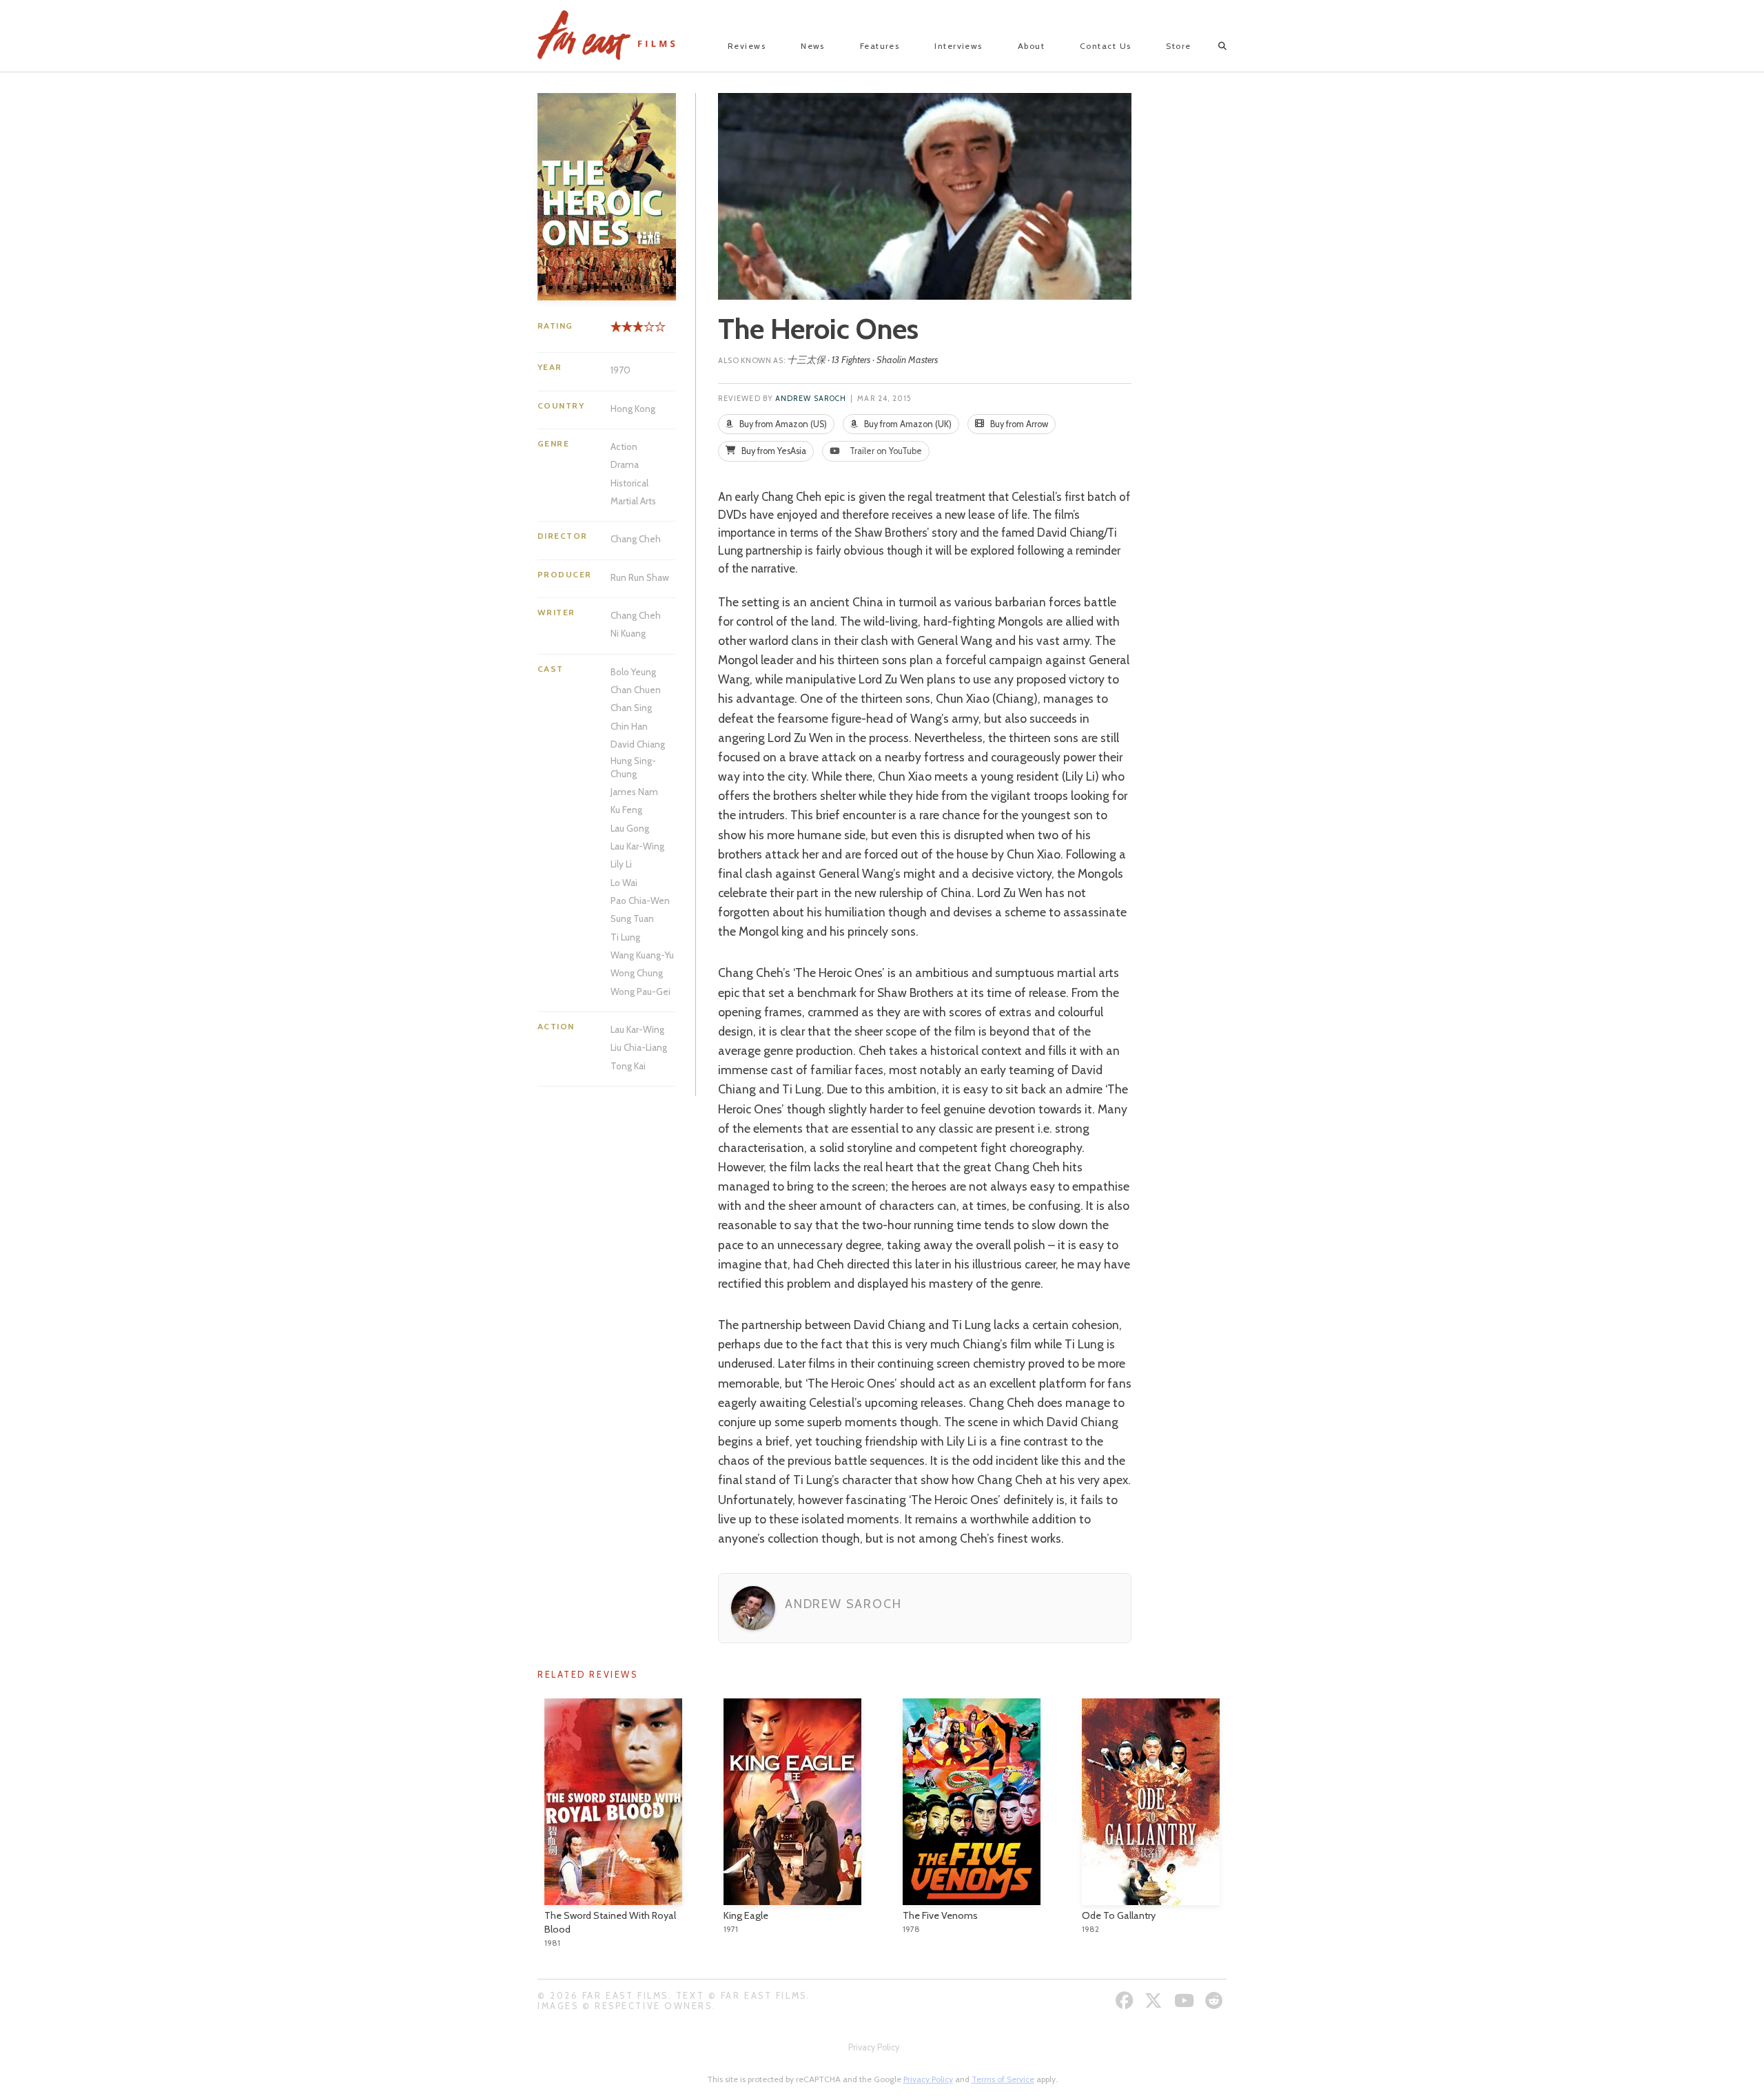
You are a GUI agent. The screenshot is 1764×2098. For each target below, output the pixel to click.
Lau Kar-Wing (637, 846)
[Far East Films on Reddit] (1216, 2001)
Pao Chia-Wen (640, 901)
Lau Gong (630, 828)
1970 (621, 370)
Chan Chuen (636, 690)
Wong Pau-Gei (640, 991)
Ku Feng (626, 810)
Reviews (747, 46)
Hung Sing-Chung (633, 767)
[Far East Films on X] (1155, 2001)
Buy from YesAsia (773, 451)
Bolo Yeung (633, 672)
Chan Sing (631, 708)
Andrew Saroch (811, 399)
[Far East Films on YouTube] (1186, 2001)
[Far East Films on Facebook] (1126, 2001)
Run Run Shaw (640, 577)
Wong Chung (637, 973)
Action (624, 446)
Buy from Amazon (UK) (907, 424)
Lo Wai (624, 883)
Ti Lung (625, 937)
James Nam (634, 792)
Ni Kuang (628, 633)
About (1031, 46)
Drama (625, 464)
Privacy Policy (874, 2047)
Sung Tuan (632, 918)
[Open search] (1210, 46)
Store (1178, 46)
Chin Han (629, 726)
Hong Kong (633, 409)
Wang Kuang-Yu (642, 955)
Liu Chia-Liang (639, 1047)
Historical (629, 483)
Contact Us (1105, 46)
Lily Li (621, 864)
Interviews (958, 46)
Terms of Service (1003, 2079)
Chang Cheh (636, 539)
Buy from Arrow (1018, 424)
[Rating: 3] (627, 332)
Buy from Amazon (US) (782, 424)
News (813, 46)
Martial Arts (633, 501)
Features (880, 46)
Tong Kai (628, 1066)
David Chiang (638, 744)
